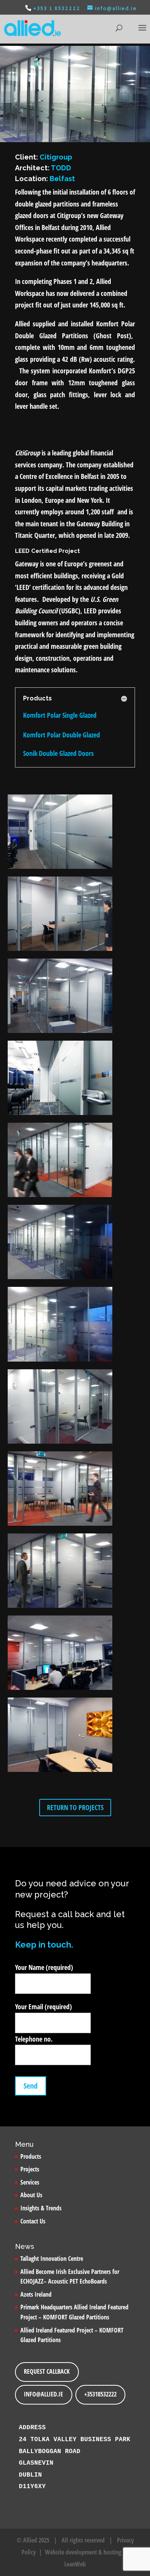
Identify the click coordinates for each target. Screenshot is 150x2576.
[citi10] (60, 1197)
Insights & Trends (41, 2208)
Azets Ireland (36, 2294)
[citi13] (60, 1279)
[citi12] (60, 1362)
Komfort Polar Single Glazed (60, 715)
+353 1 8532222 (57, 8)
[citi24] (60, 1608)
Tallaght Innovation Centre (52, 2259)
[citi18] (60, 869)
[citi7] (60, 1690)
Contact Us (33, 2221)
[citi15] (60, 1444)
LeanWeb (75, 2564)
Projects (30, 2169)
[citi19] (60, 951)
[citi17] (60, 1772)
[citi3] (60, 1115)
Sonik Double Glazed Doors (58, 753)
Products (31, 2156)
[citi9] (60, 1526)
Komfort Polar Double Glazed (62, 735)
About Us (31, 2195)
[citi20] (60, 1033)
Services (30, 2182)
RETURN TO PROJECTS (75, 1807)
